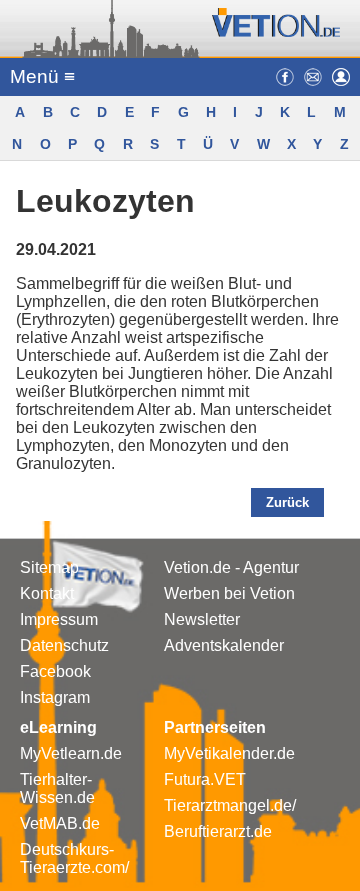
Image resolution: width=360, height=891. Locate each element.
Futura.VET (205, 779)
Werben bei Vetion (229, 593)
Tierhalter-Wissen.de (57, 788)
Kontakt (47, 593)
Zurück (287, 502)
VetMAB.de (60, 823)
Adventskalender (224, 645)
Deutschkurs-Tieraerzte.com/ (74, 858)
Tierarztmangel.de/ (230, 805)
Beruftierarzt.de (218, 831)
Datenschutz (64, 645)
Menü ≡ (42, 76)
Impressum (59, 619)
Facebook (55, 671)
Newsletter (202, 619)
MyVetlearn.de (71, 753)
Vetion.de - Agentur (231, 567)
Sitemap (49, 567)
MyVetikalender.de (229, 753)
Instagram (55, 697)
